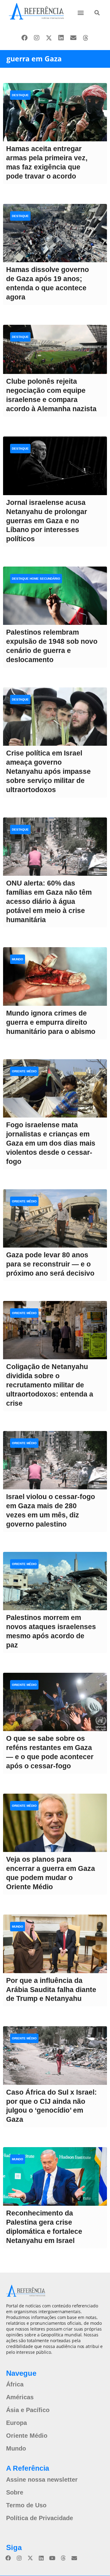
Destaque (20, 95)
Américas (20, 2397)
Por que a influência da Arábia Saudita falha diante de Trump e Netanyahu (51, 1990)
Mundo (18, 959)
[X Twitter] (49, 38)
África (15, 2384)
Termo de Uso (26, 2505)
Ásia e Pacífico (28, 2410)
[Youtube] (52, 2558)
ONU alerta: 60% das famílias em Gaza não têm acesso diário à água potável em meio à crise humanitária (49, 901)
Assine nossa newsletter (42, 2480)
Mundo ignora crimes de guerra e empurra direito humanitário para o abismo (51, 1022)
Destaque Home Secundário (36, 579)
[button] (81, 12)
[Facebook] (24, 38)
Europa (16, 2423)
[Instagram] (37, 38)
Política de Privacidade (40, 2518)
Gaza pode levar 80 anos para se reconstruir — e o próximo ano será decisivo (50, 1264)
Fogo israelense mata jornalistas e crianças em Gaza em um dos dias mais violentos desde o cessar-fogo (51, 1143)
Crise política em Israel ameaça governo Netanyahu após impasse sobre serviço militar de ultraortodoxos (48, 771)
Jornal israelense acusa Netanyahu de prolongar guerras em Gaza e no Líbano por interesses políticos (47, 521)
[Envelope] (73, 38)
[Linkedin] (61, 38)
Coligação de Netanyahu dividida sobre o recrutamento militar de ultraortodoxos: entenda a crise (50, 1385)
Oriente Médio (24, 1071)
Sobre (15, 2492)
